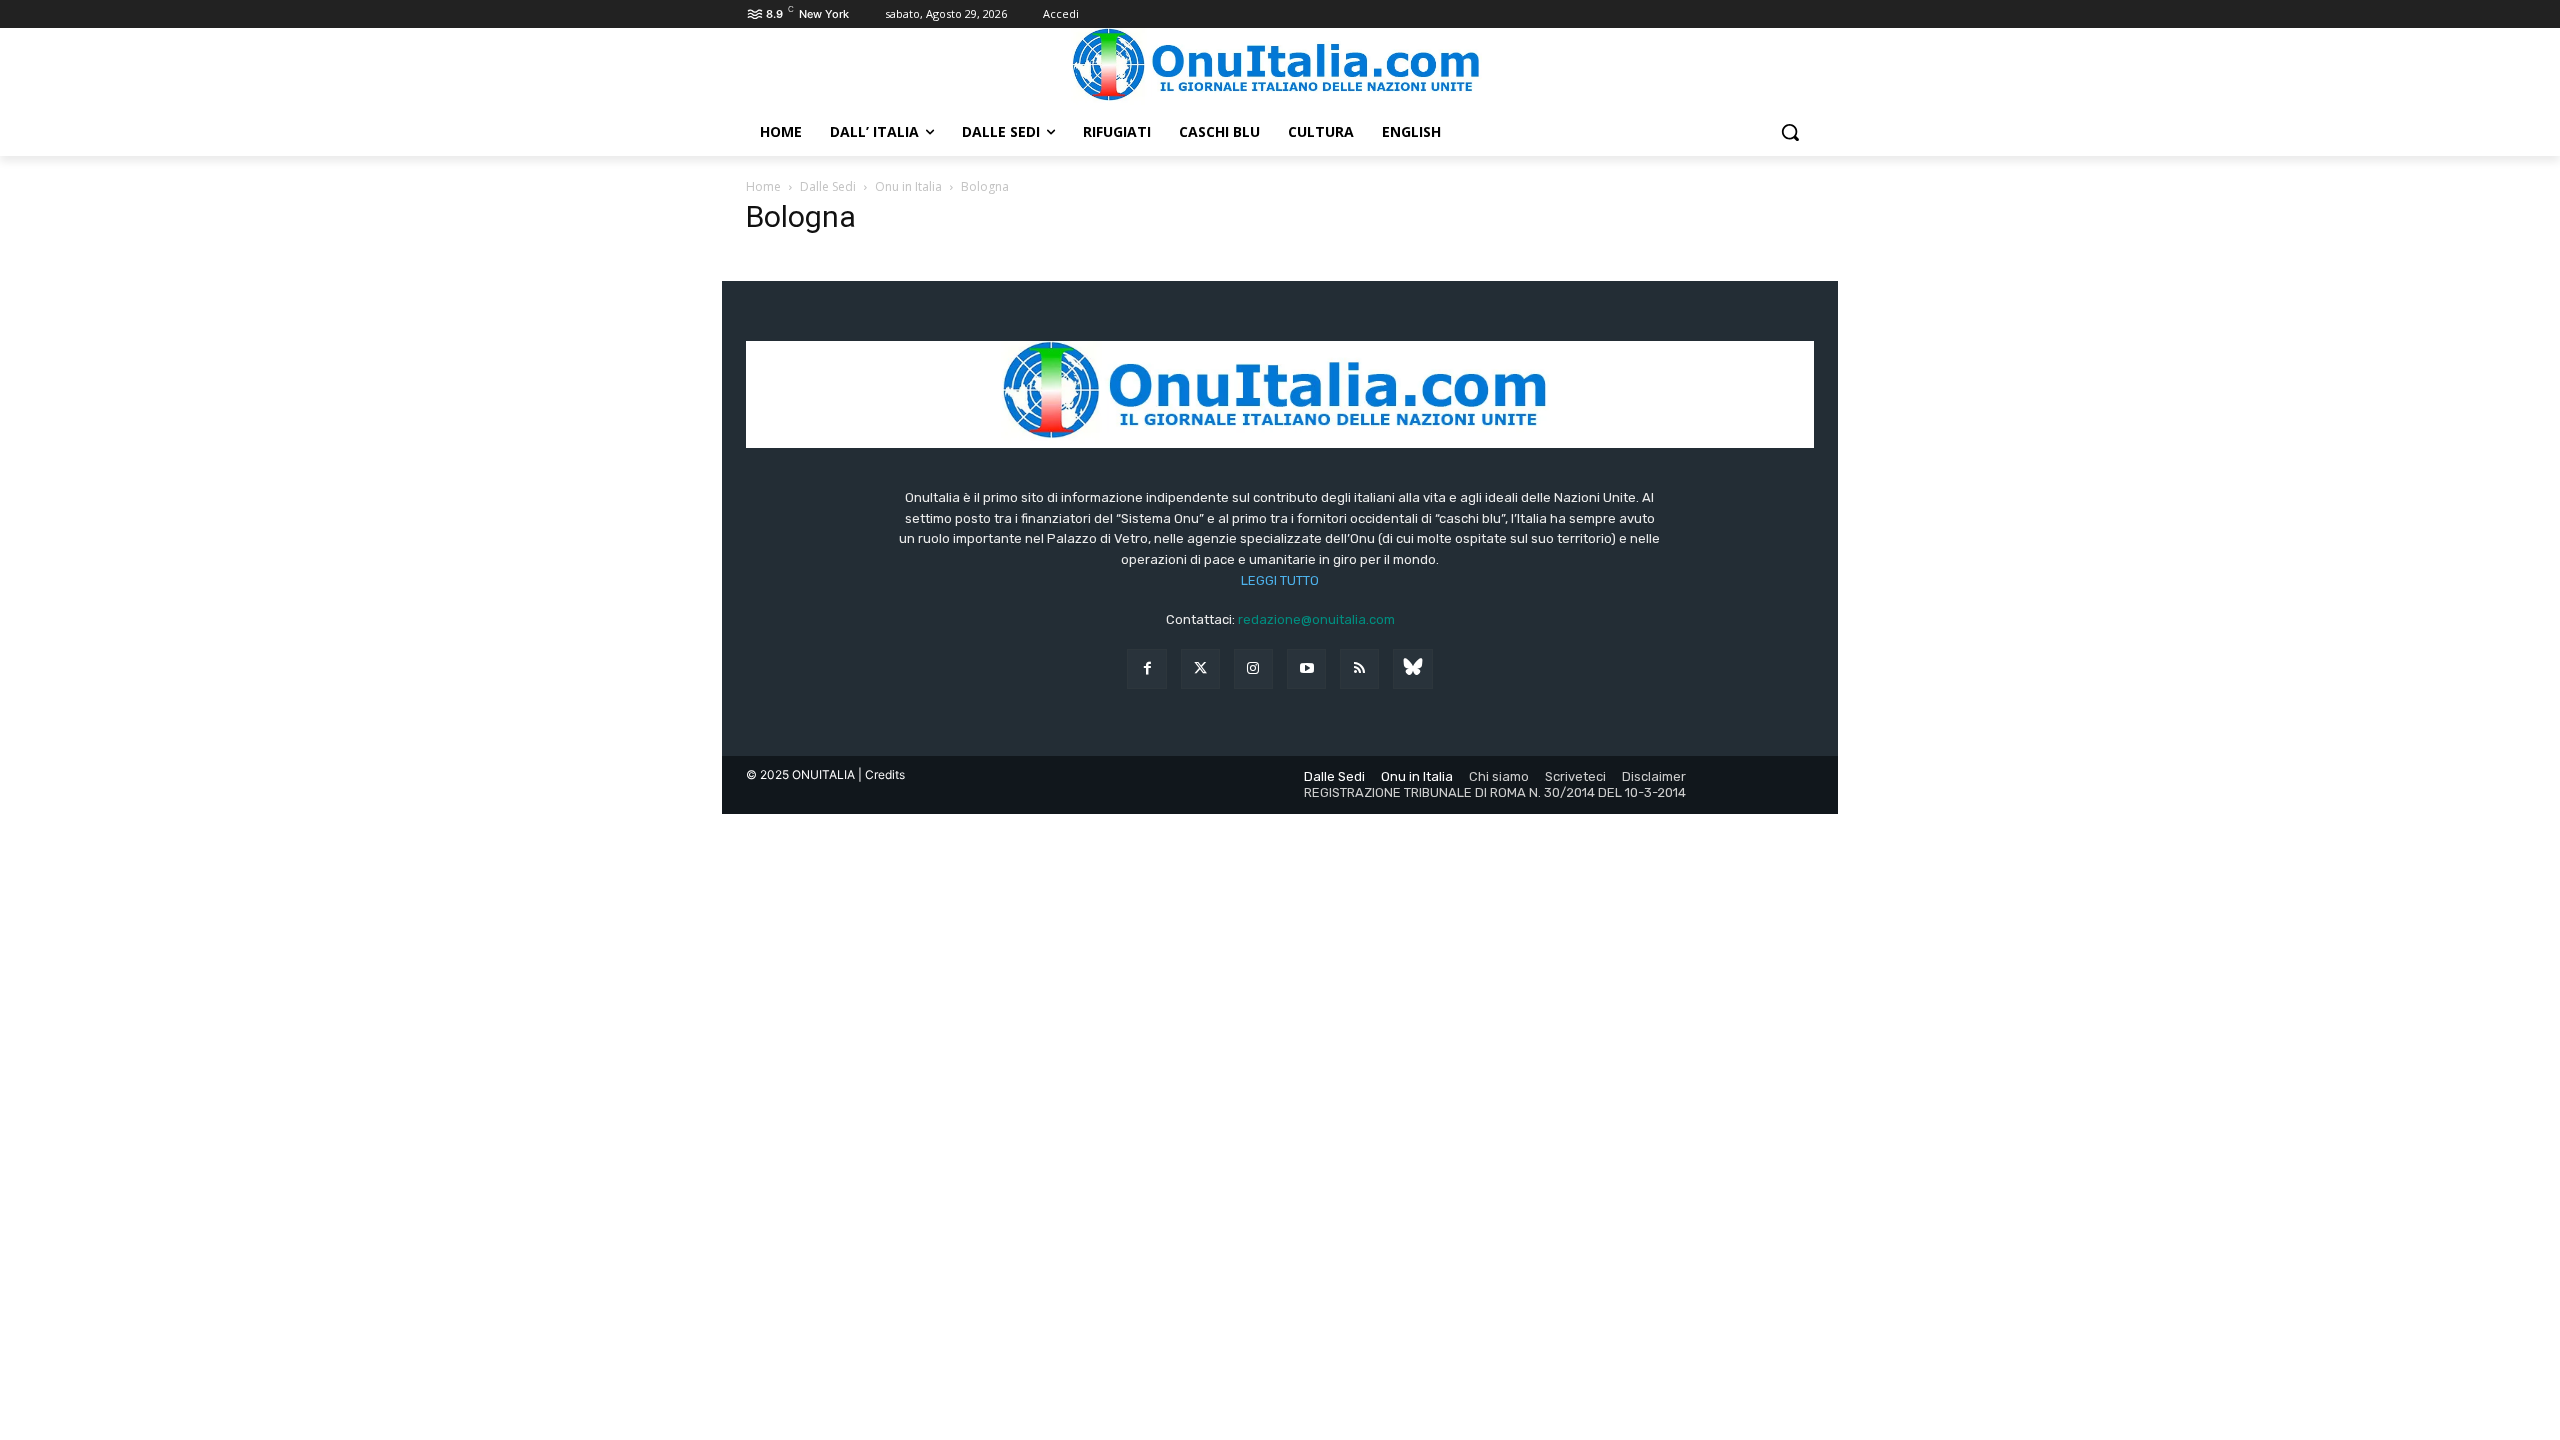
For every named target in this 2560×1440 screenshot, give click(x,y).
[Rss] (1359, 668)
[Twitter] (1200, 668)
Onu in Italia (908, 186)
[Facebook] (1146, 668)
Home (763, 186)
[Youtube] (1306, 668)
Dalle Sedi (828, 186)
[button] (1790, 132)
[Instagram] (1253, 668)
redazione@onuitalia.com (1316, 619)
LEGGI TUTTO (1280, 580)
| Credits (881, 774)
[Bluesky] (1412, 668)
